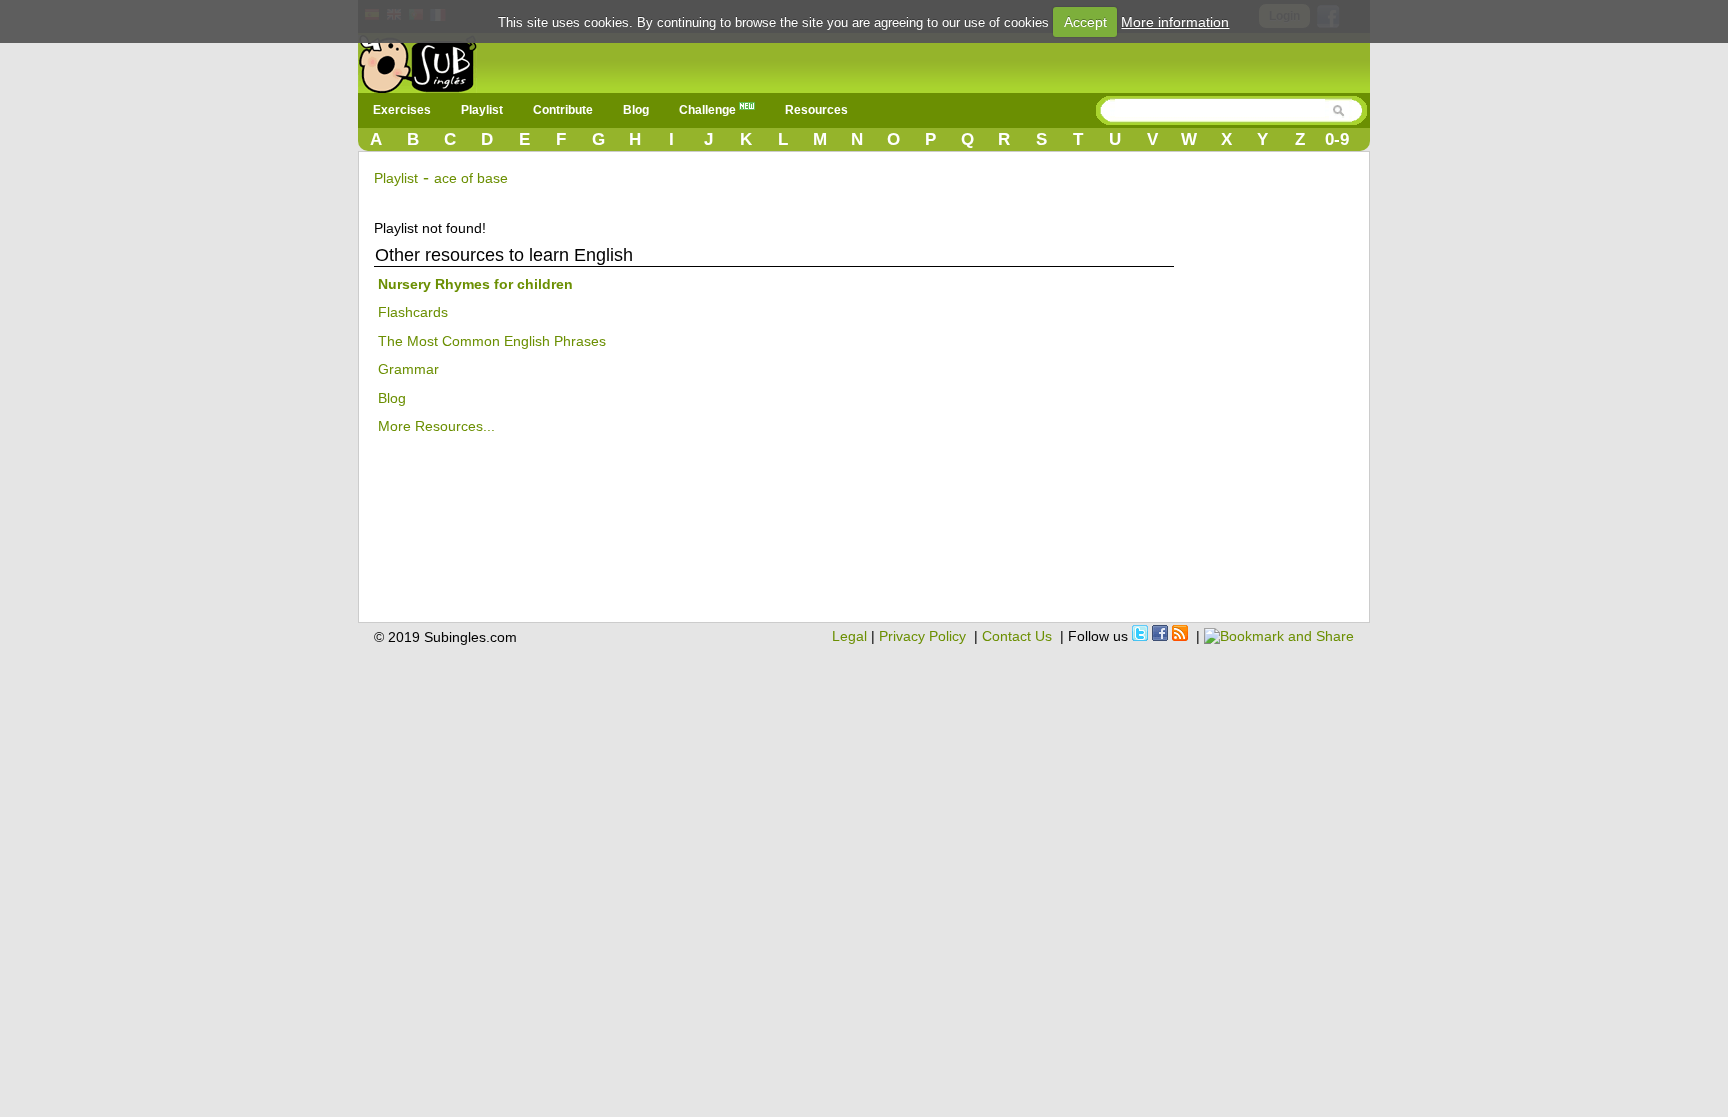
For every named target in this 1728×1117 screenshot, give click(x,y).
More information (1175, 22)
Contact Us (1017, 636)
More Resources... (436, 426)
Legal (849, 636)
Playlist (482, 110)
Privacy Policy (922, 636)
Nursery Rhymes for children (475, 284)
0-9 (1337, 139)
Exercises (402, 110)
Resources (816, 110)
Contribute (563, 110)
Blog (636, 110)
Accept (1085, 22)
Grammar (408, 369)
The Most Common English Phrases (492, 341)
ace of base (471, 178)
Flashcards (413, 312)
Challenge (709, 110)
